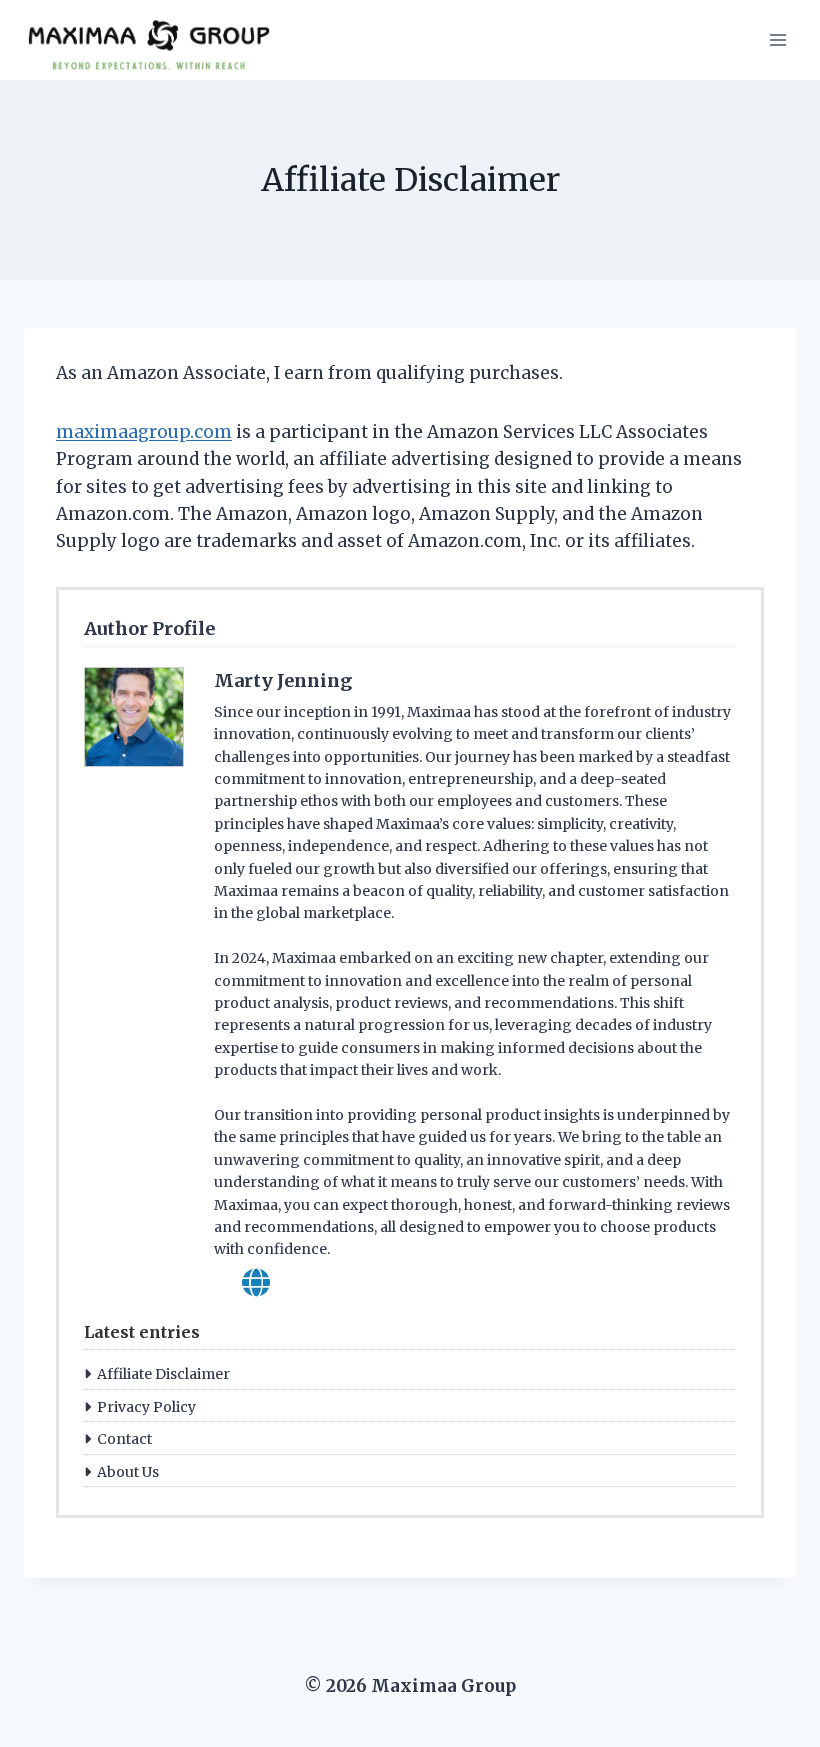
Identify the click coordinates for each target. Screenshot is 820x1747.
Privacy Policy (146, 1407)
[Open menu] (777, 39)
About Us (128, 1472)
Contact (124, 1439)
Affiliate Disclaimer (163, 1374)
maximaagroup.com (144, 432)
